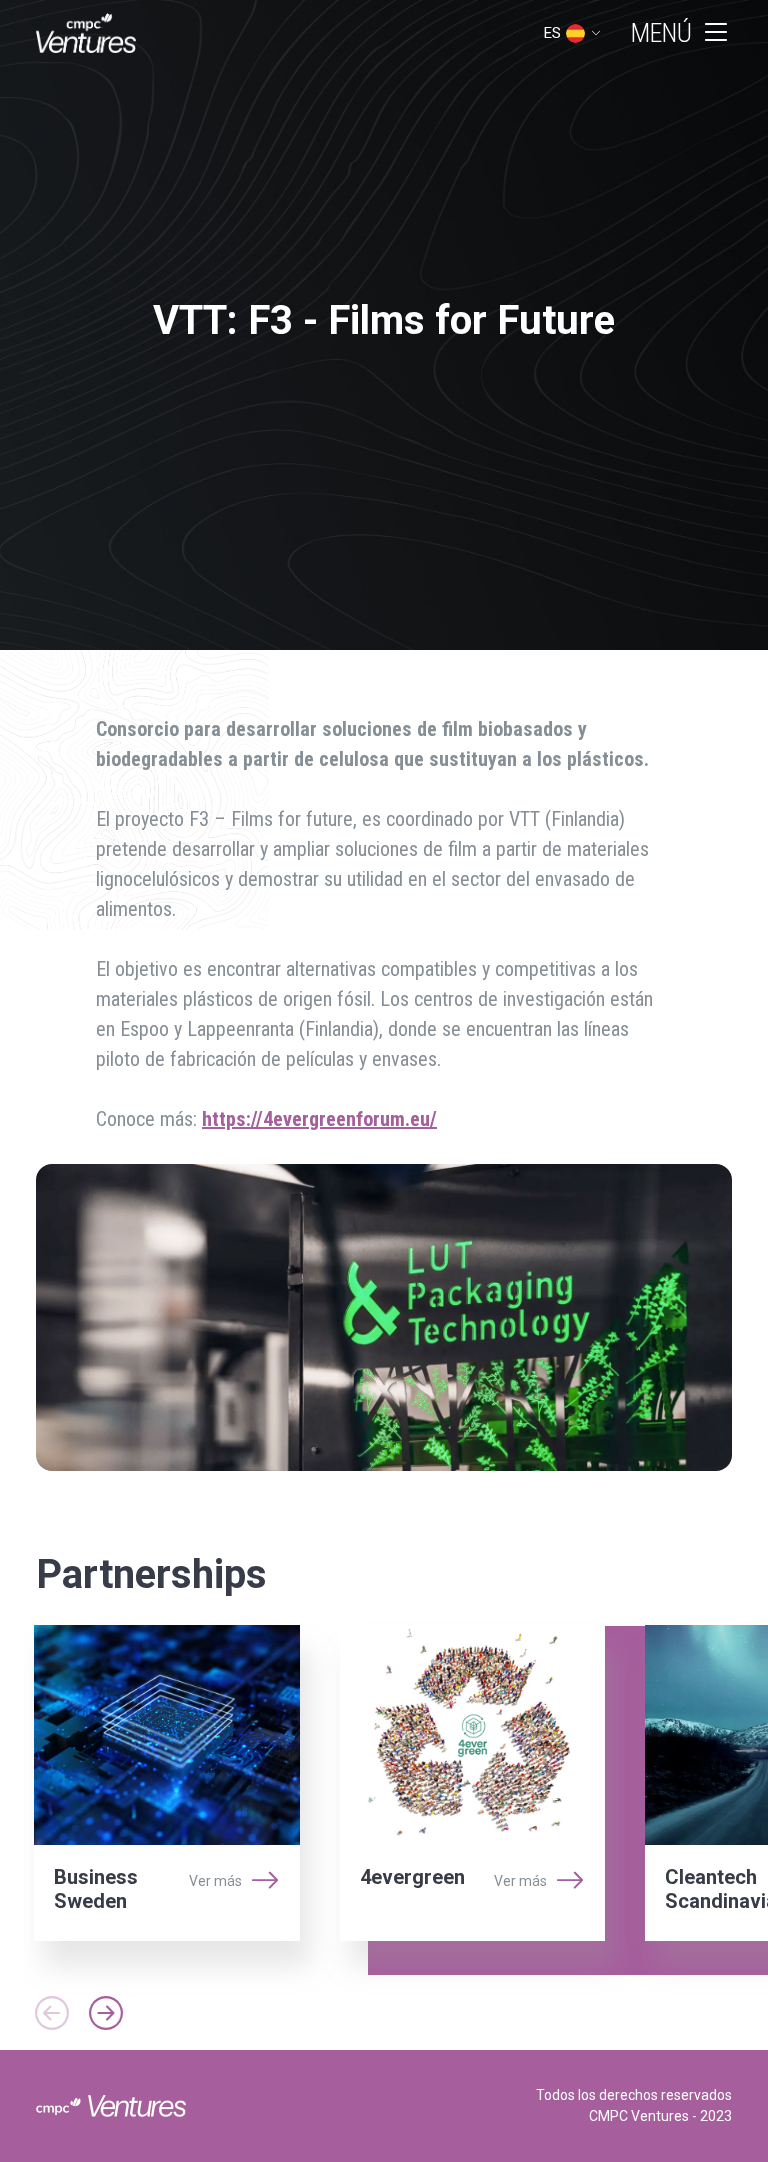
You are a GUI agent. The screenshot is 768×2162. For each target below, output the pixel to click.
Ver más (215, 1881)
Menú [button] (661, 33)
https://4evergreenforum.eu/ (319, 1119)
